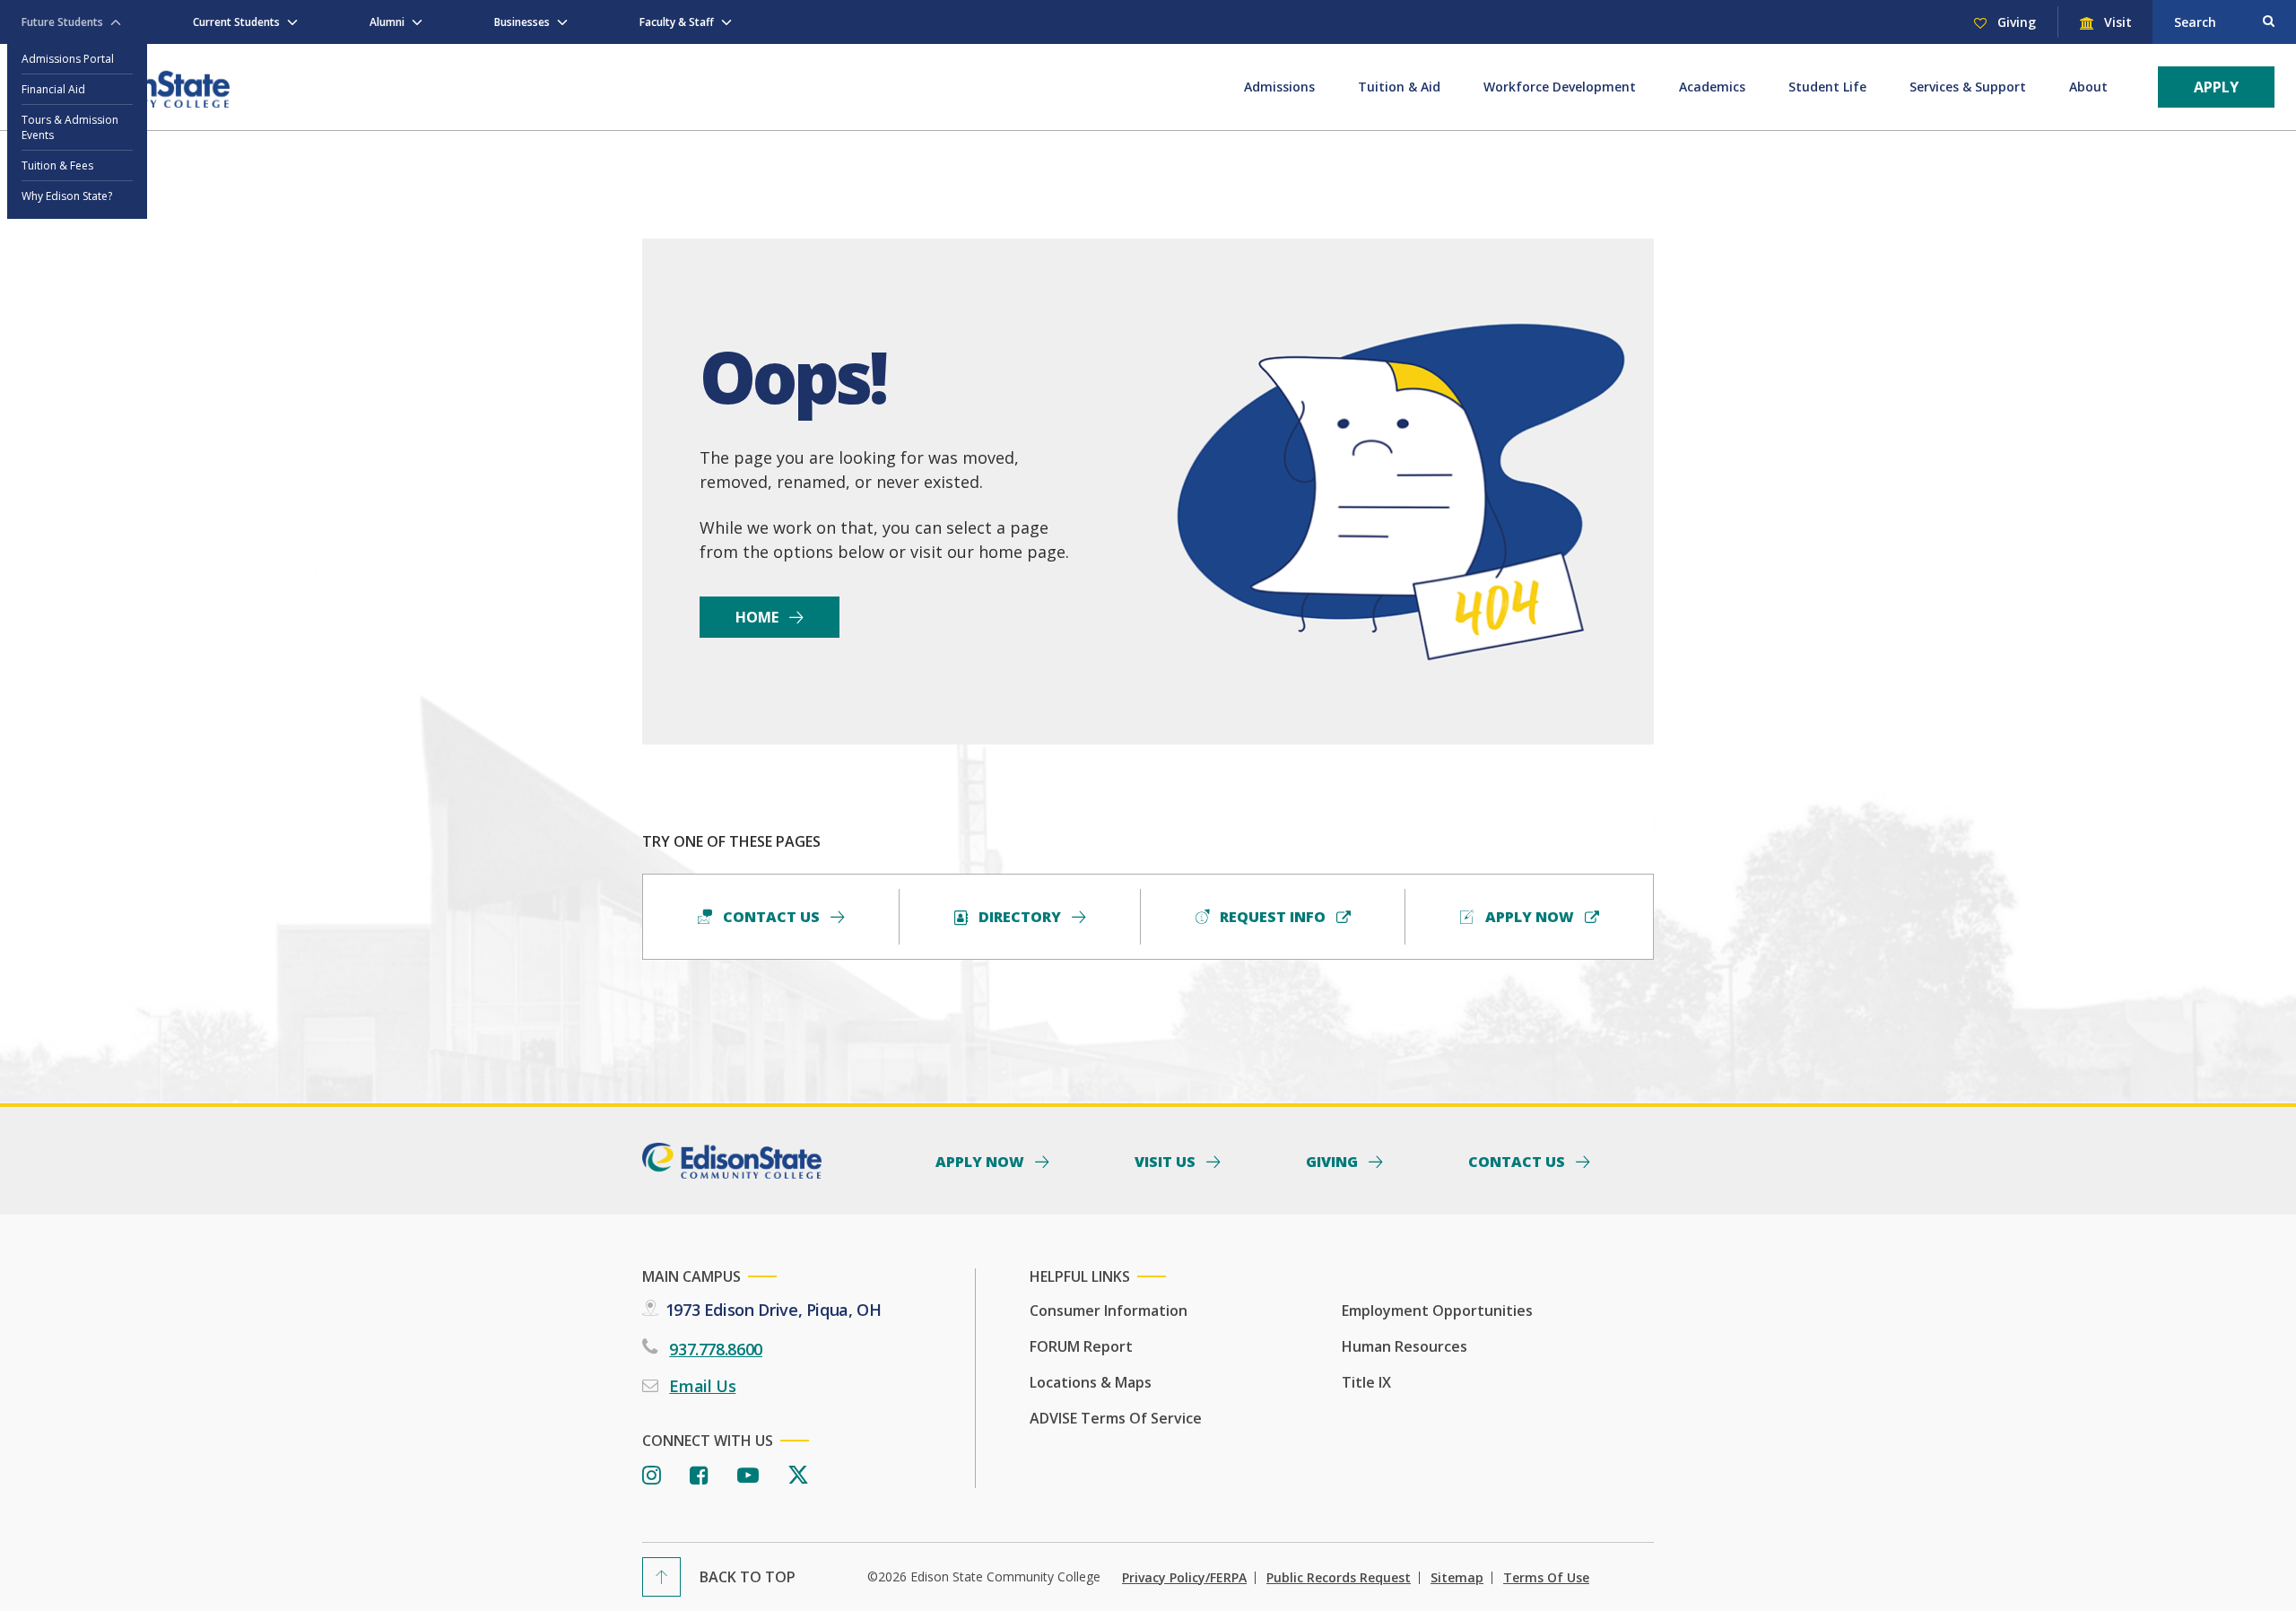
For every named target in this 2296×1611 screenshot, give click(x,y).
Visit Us (1167, 1161)
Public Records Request (1339, 1578)
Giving (2015, 22)
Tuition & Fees (57, 165)
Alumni (387, 22)
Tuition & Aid (1399, 87)
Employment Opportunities (1437, 1311)
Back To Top (748, 1577)
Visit (2116, 22)
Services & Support (1968, 87)
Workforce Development (1560, 87)
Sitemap (1457, 1578)
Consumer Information (1109, 1311)
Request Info (1273, 917)
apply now (1530, 917)
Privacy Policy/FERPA (1184, 1578)
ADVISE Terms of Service (1116, 1418)
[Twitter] (798, 1476)
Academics (1712, 87)
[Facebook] (699, 1476)
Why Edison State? (67, 196)
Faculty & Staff (677, 22)
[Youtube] (748, 1476)
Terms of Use (1546, 1578)
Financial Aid (53, 89)
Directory (1020, 917)
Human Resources (1405, 1346)
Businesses (522, 22)
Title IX (1366, 1382)
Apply (2216, 87)
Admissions (1279, 87)
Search (2195, 22)
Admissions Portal (68, 59)
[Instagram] (652, 1476)
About (2088, 87)
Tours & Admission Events (70, 127)
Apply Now (982, 1161)
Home (759, 617)
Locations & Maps (1091, 1382)
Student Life (1827, 87)
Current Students (236, 22)
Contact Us (771, 917)
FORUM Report (1081, 1346)
